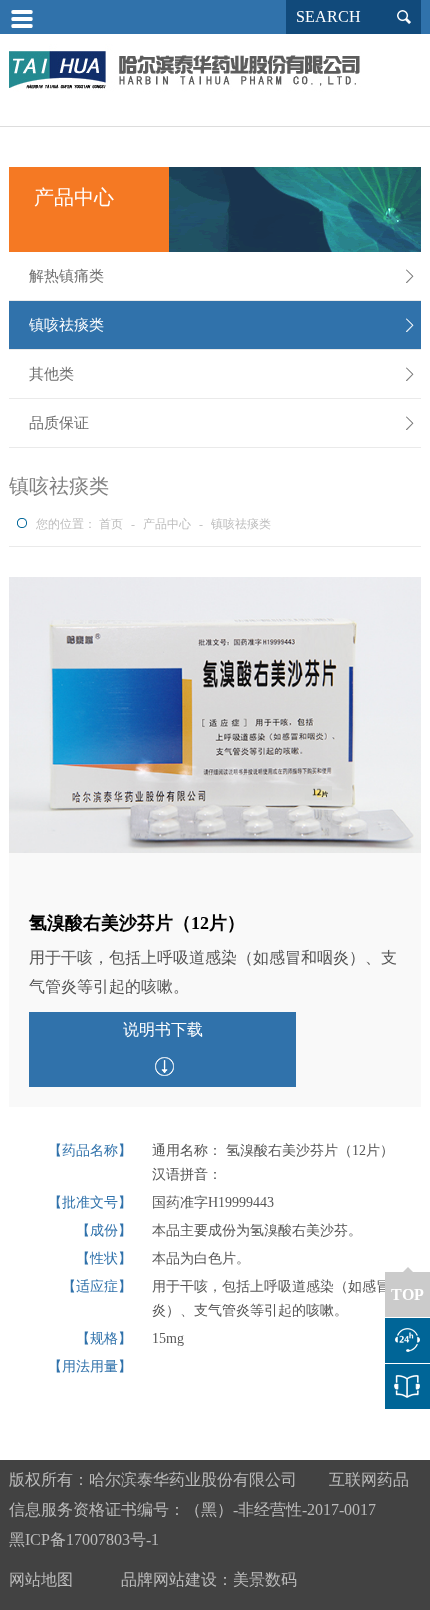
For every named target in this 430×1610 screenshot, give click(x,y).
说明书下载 (163, 1029)
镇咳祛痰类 (223, 325)
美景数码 (265, 1579)
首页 (111, 524)
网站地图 (41, 1579)
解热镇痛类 (223, 276)
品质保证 (223, 423)
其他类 (223, 374)
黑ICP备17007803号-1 (84, 1539)
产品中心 (167, 524)
